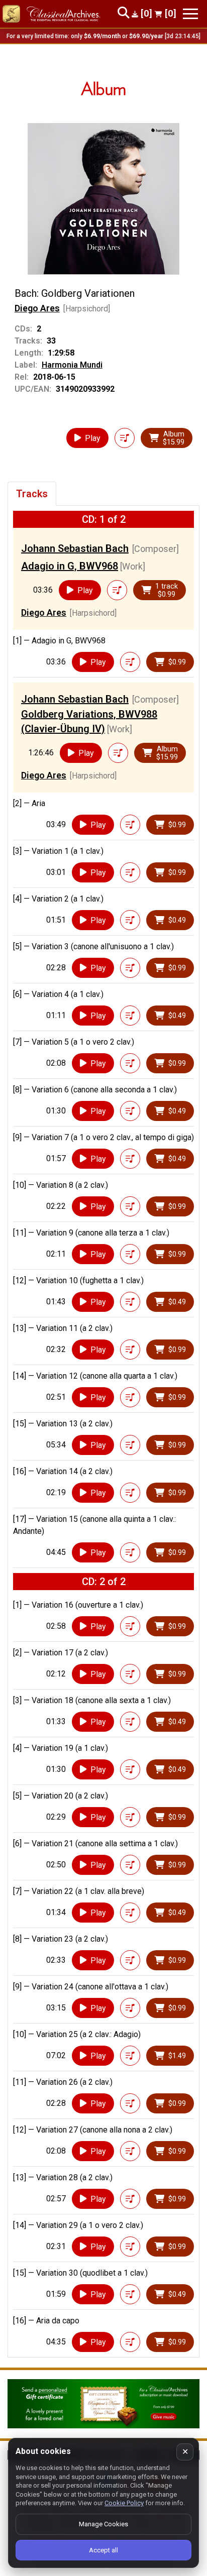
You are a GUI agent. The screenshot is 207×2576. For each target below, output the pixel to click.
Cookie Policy (124, 2503)
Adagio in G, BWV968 (70, 566)
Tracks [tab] (32, 494)
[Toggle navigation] (190, 14)
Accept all (103, 2550)
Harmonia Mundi (72, 365)
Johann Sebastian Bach (75, 548)
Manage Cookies (103, 2524)
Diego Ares (37, 308)
